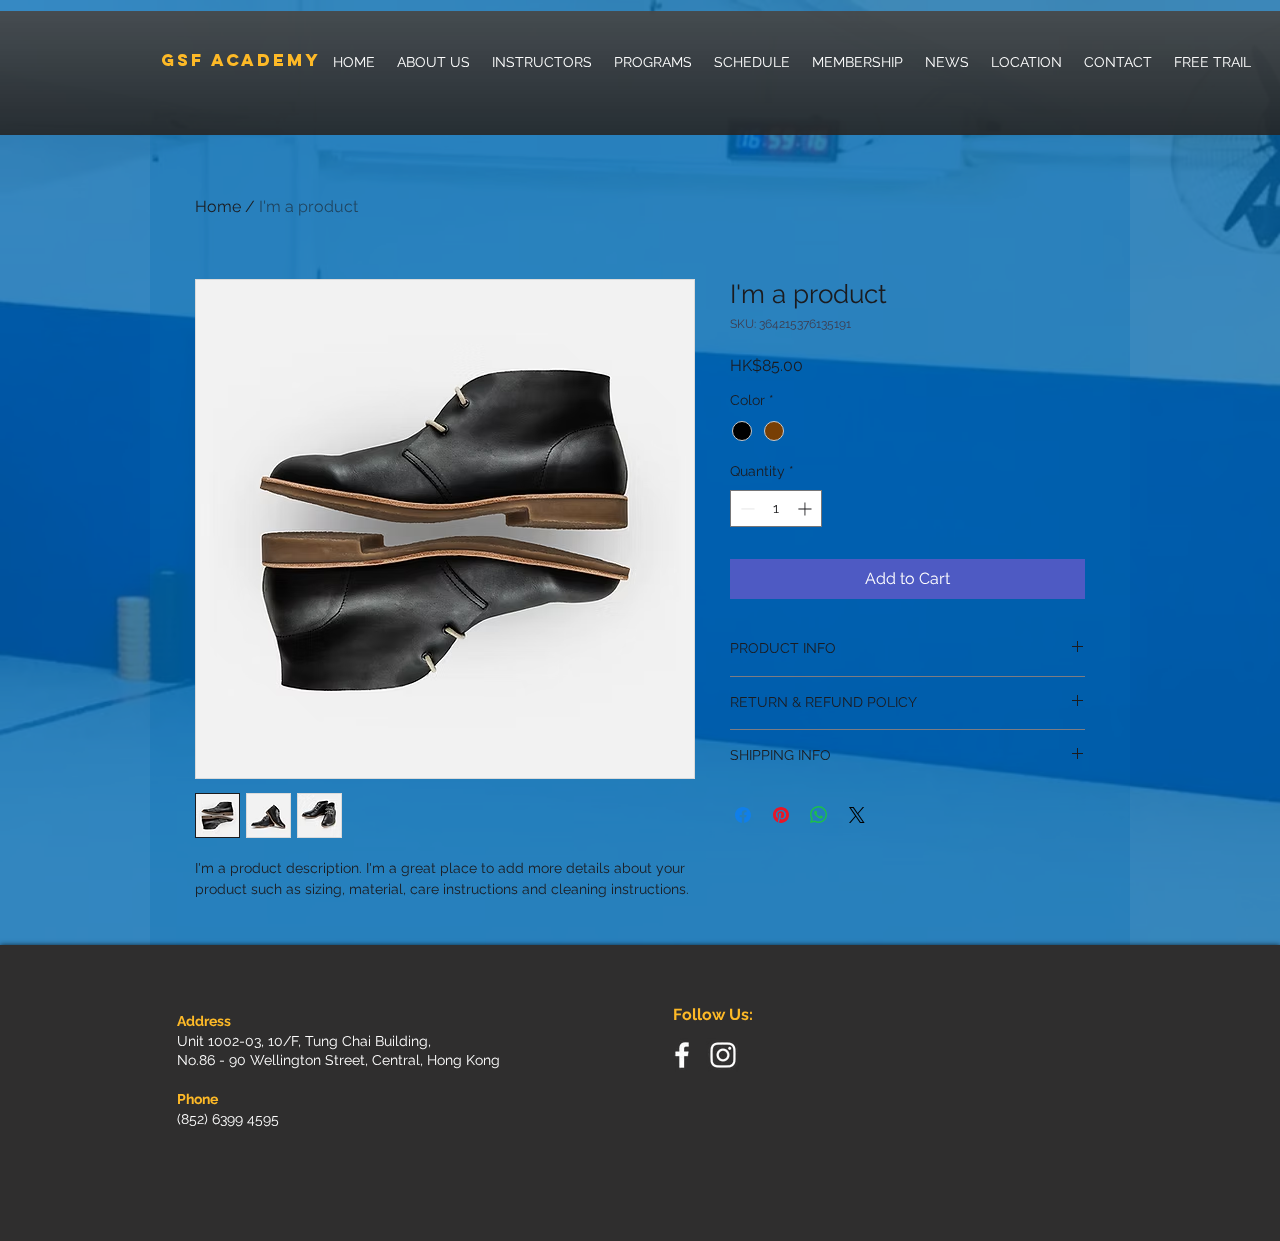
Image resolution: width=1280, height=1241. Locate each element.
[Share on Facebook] (743, 815)
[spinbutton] (776, 508)
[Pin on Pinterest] (781, 815)
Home (218, 206)
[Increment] (806, 508)
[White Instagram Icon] (723, 1055)
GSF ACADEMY (241, 60)
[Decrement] (745, 508)
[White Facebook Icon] (682, 1055)
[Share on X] (857, 815)
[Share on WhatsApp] (819, 815)
